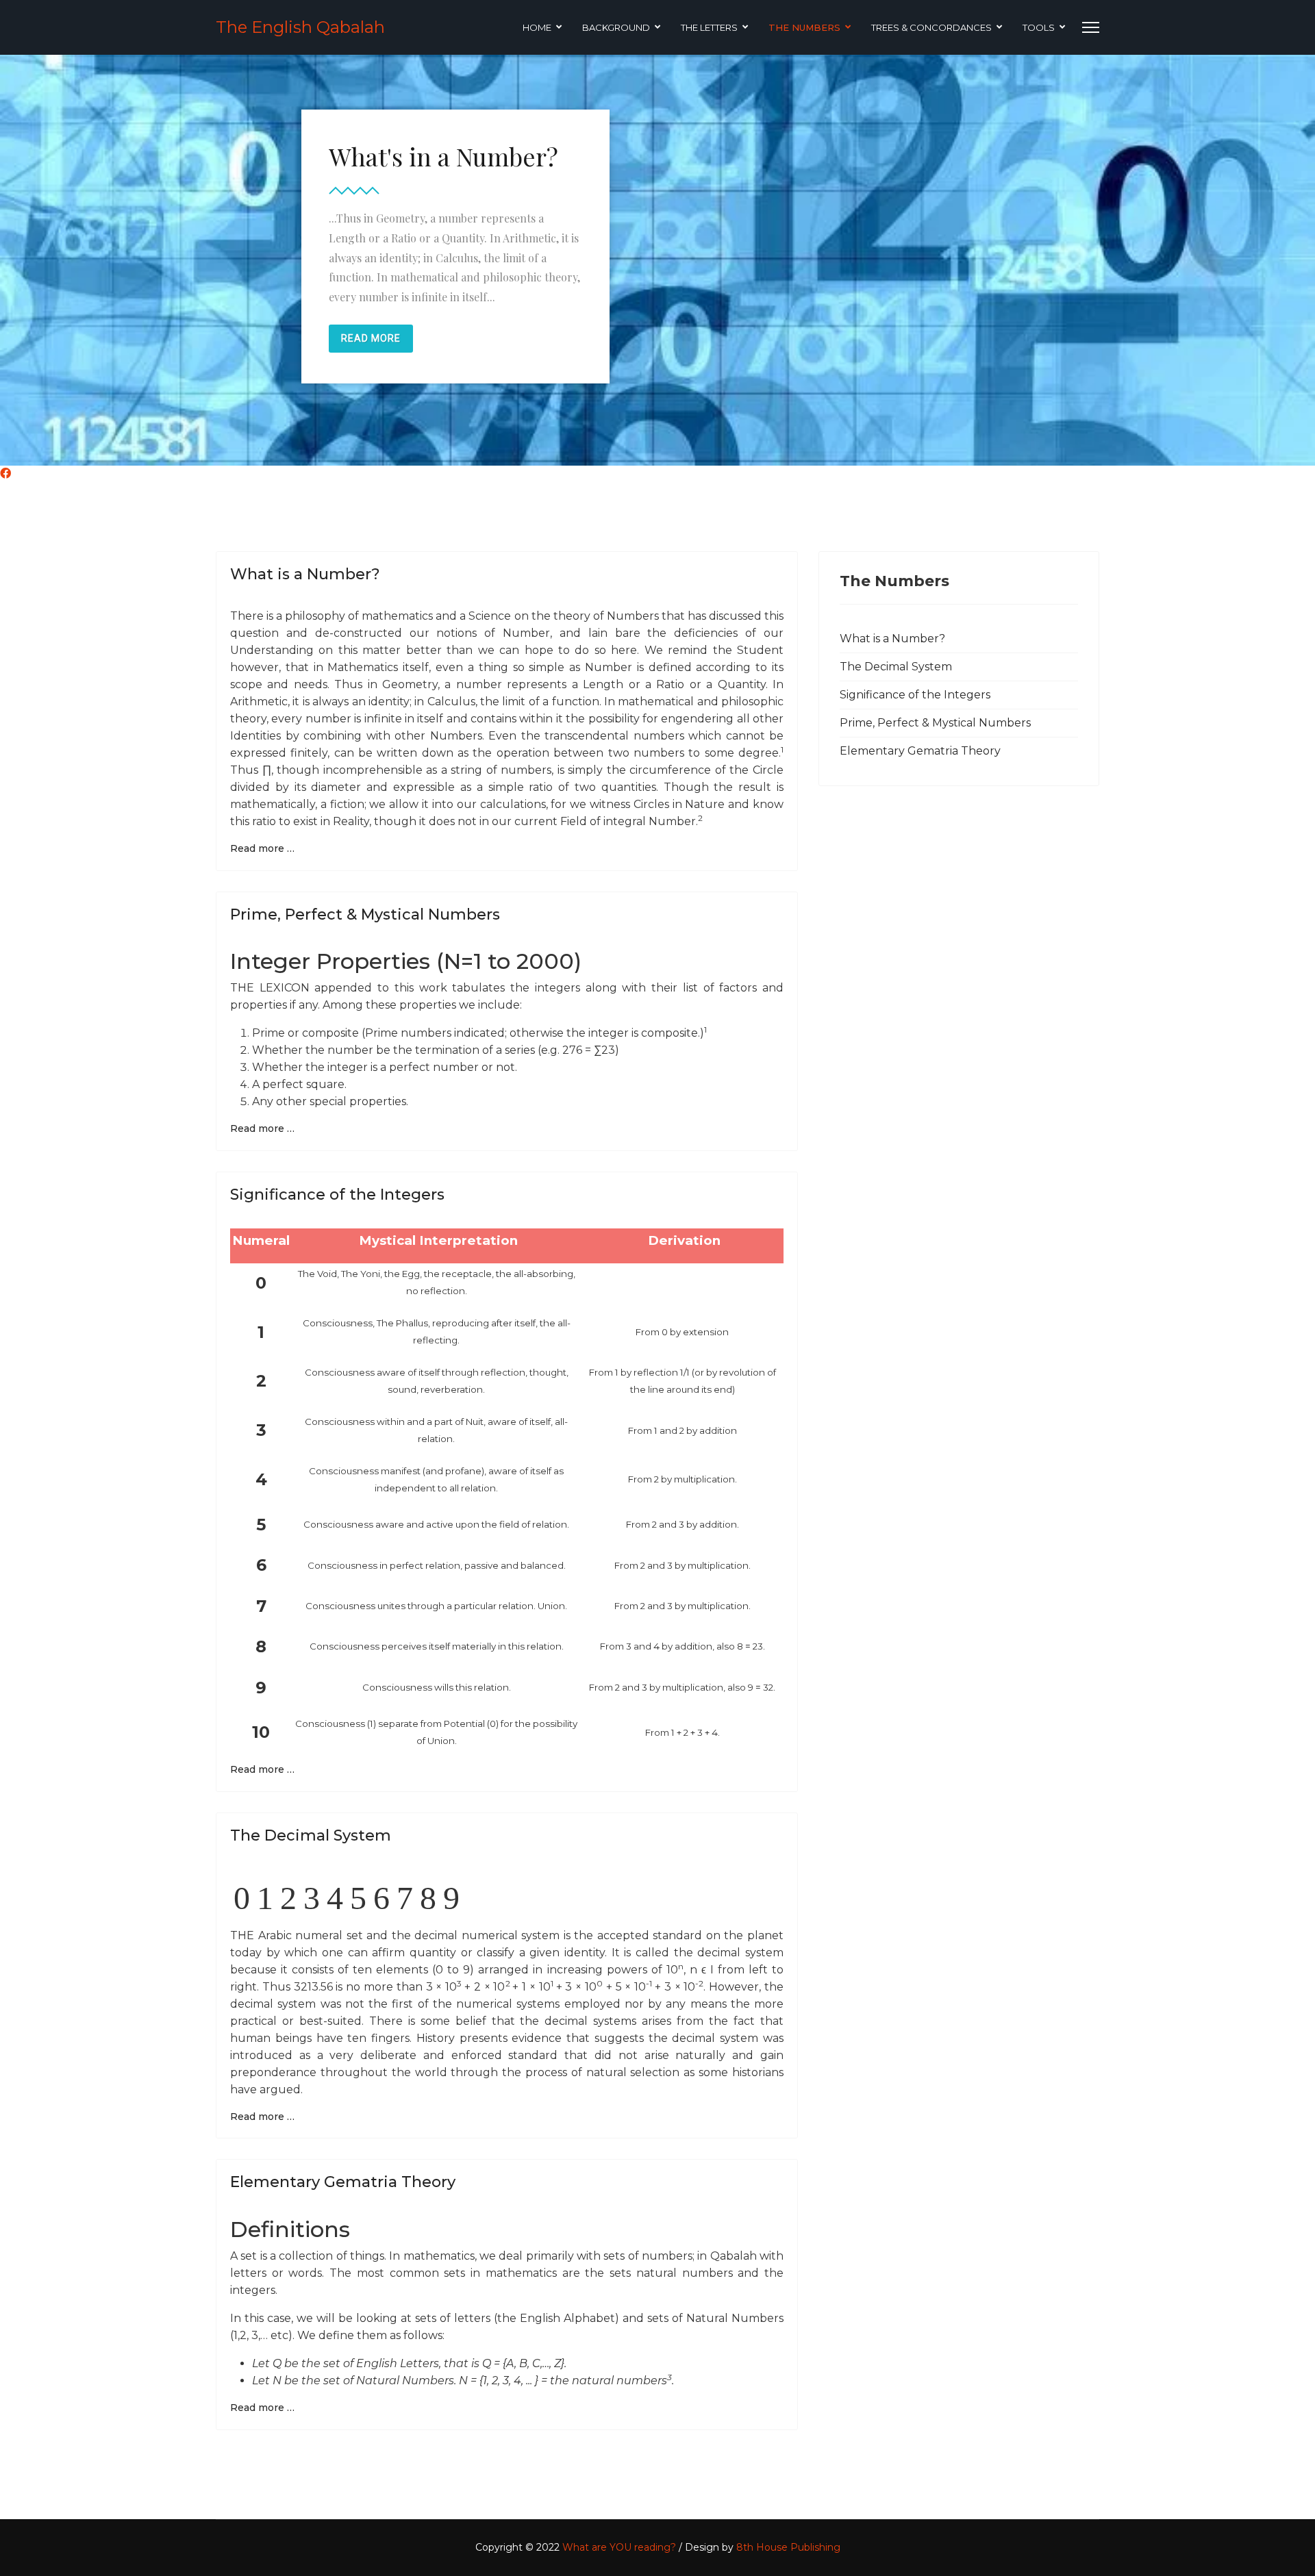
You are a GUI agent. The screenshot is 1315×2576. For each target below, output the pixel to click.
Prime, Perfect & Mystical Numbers (365, 914)
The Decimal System (311, 1835)
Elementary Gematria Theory (343, 2182)
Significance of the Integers (337, 1195)
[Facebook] (5, 473)
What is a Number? (305, 574)
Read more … (262, 848)
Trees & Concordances (931, 27)
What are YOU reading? (619, 2547)
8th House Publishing (788, 2547)
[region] (657, 260)
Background (616, 27)
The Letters (709, 27)
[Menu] (1091, 27)
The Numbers (804, 27)
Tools (1039, 27)
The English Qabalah (300, 27)
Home (537, 27)
